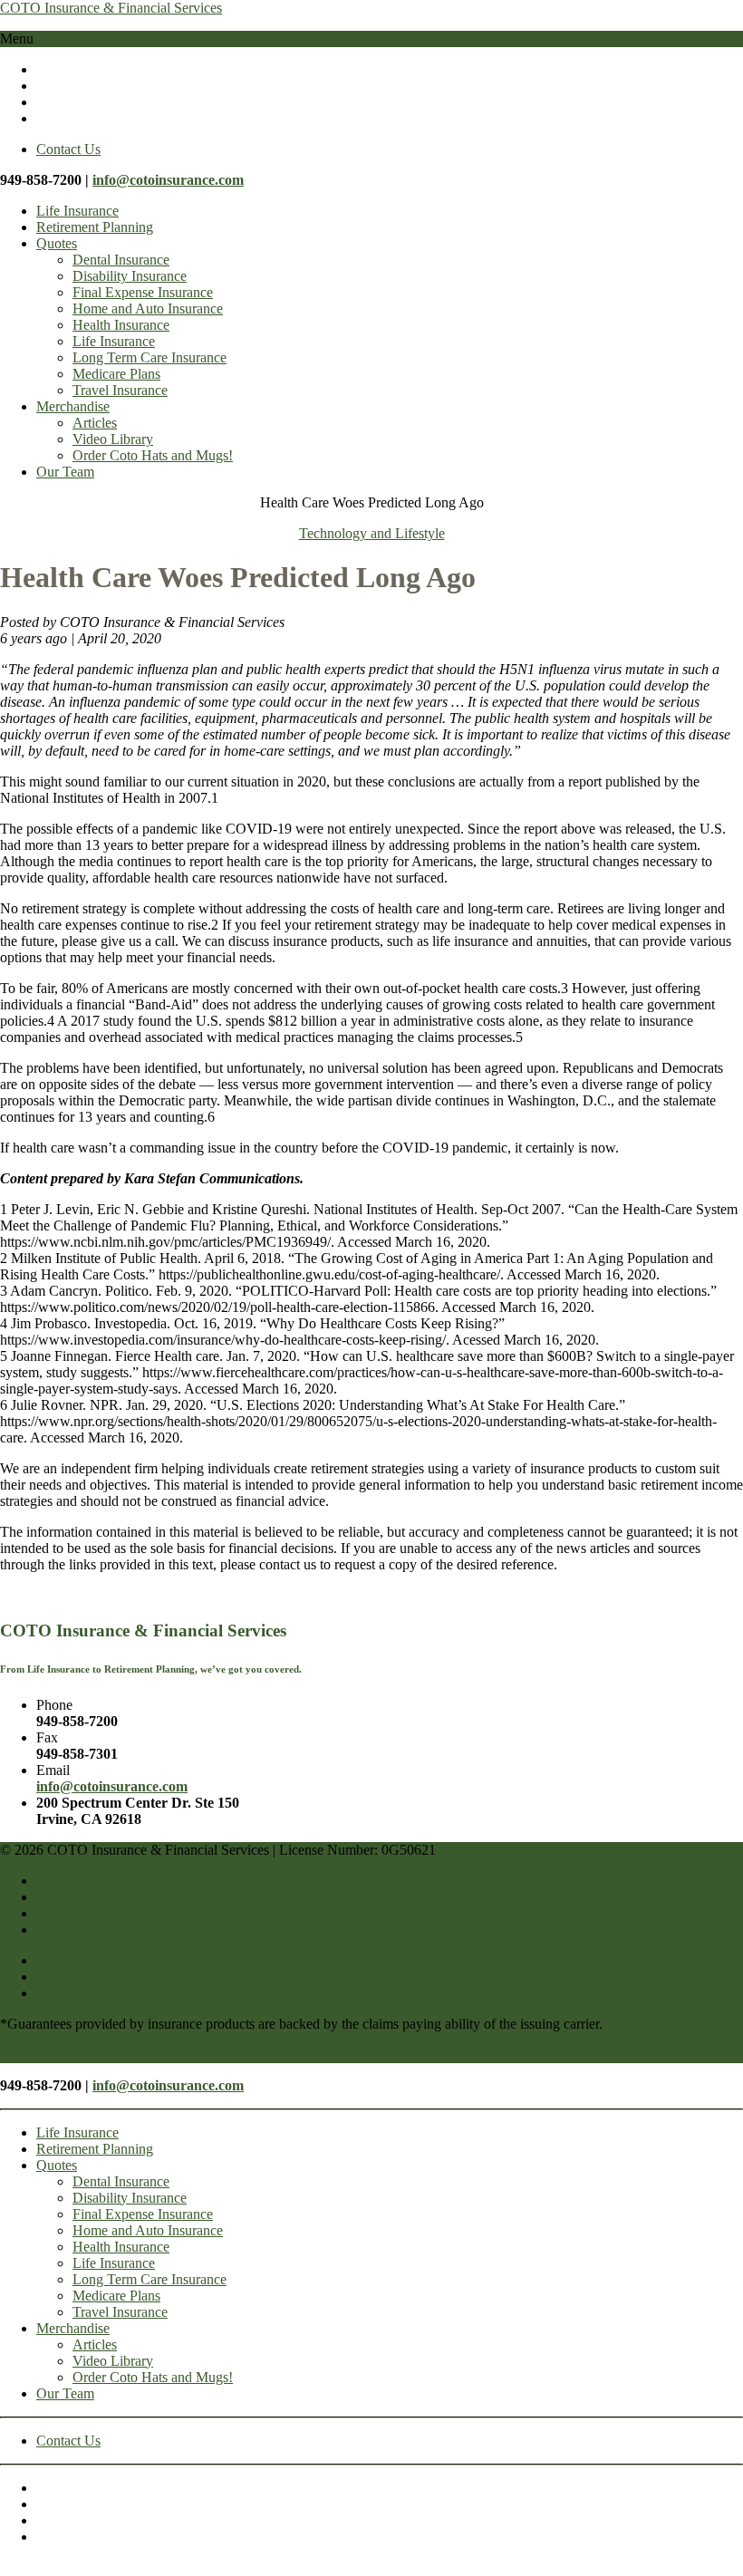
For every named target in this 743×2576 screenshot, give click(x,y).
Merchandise (73, 406)
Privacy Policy (78, 1977)
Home (54, 1960)
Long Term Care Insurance (150, 357)
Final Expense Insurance (143, 292)
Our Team (65, 472)
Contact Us (68, 149)
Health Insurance (121, 325)
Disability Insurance (130, 276)
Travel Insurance (120, 390)
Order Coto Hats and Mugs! (153, 455)
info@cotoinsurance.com (168, 180)
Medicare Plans (116, 374)
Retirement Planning (95, 227)
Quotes (57, 243)
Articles (95, 423)
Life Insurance (77, 211)
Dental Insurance (121, 260)
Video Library (113, 439)
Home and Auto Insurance (148, 309)
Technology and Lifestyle (372, 533)
